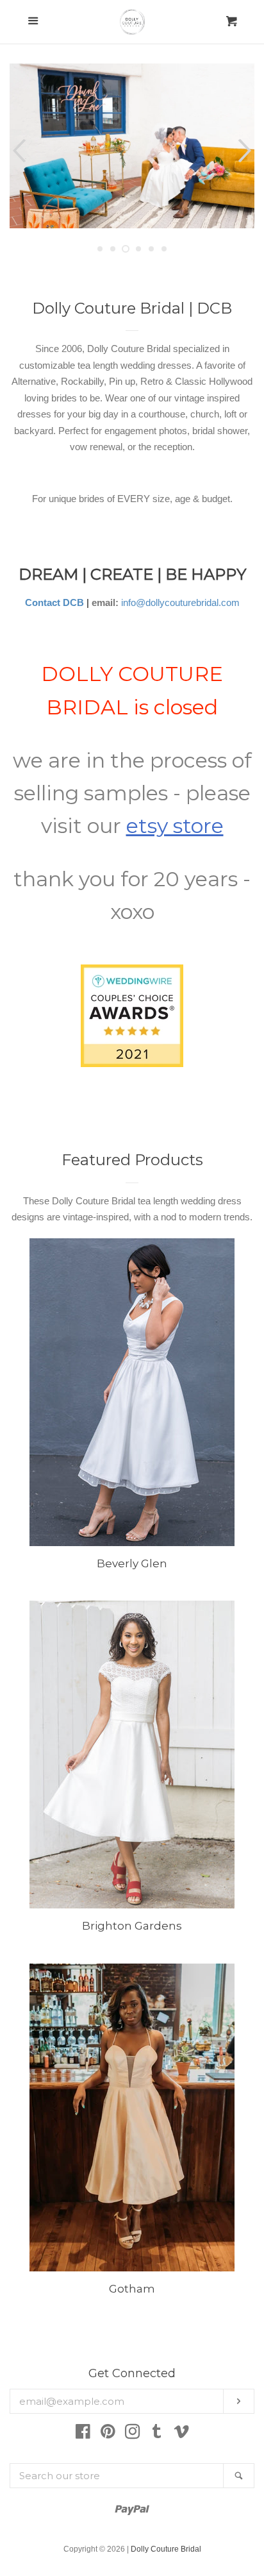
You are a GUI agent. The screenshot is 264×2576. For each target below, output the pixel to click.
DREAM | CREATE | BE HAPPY (132, 574)
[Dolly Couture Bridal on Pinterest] (108, 2434)
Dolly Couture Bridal (166, 2549)
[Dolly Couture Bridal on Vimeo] (181, 2434)
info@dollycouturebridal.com (180, 602)
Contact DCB (54, 602)
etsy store (175, 826)
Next (246, 151)
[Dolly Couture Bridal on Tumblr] (157, 2434)
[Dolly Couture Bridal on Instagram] (133, 2434)
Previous (18, 151)
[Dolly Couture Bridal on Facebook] (83, 2434)
